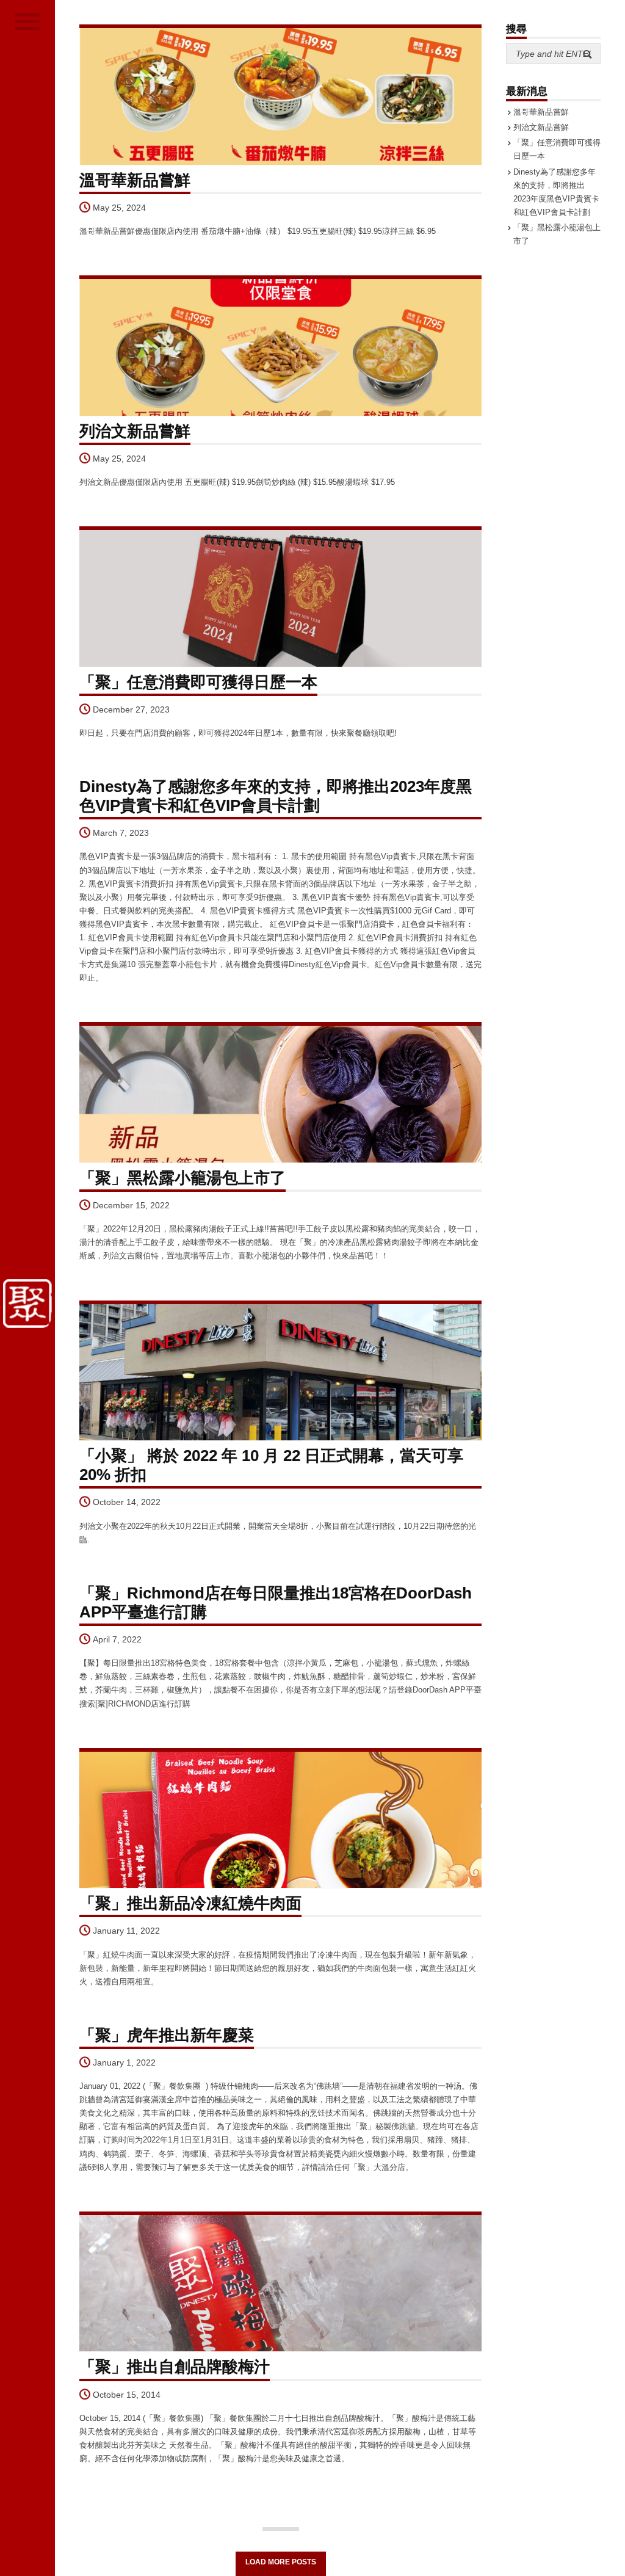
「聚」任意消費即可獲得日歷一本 (198, 682)
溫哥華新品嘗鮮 (135, 180)
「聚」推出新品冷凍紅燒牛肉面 (190, 1903)
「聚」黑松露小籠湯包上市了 (182, 1178)
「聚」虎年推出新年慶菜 (167, 2035)
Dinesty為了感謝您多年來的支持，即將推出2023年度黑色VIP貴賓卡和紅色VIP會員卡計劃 (276, 796)
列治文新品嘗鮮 (135, 431)
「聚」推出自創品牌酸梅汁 (175, 2367)
